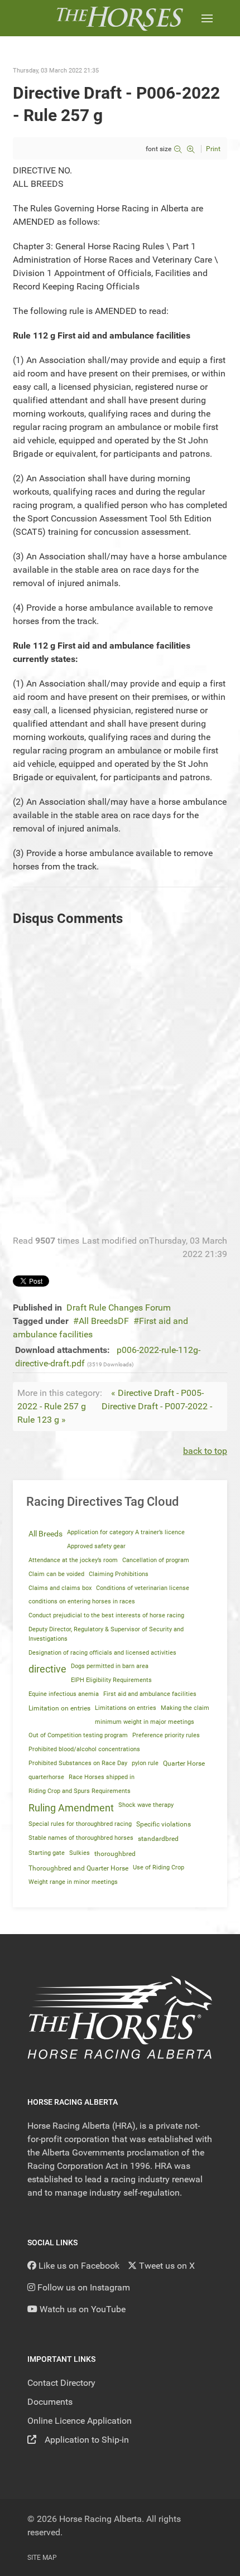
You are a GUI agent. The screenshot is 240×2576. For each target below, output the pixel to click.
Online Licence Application (80, 2421)
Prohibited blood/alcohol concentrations (84, 1749)
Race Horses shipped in (102, 1777)
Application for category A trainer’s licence (126, 1532)
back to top (205, 1451)
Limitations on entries (126, 1708)
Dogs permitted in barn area (110, 1666)
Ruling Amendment (71, 1808)
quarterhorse (46, 1777)
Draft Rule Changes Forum (119, 1308)
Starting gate (47, 1853)
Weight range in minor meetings (73, 1882)
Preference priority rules (166, 1735)
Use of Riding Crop (159, 1867)
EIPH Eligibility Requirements (111, 1680)
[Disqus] (120, 1084)
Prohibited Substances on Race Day (78, 1763)
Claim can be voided (56, 1574)
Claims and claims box (60, 1588)
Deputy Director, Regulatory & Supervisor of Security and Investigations (106, 1634)
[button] (207, 18)
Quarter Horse (184, 1763)
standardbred (158, 1839)
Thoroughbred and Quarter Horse (78, 1868)
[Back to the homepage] (120, 18)
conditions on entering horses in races (82, 1601)
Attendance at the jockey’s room (73, 1560)
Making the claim (185, 1708)
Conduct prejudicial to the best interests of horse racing (106, 1615)
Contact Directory (61, 2383)
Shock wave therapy (146, 1805)
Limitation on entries (59, 1708)
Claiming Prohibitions (119, 1574)
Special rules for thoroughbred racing (80, 1824)
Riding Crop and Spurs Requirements (80, 1791)
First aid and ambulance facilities (150, 1694)
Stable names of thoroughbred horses (81, 1838)
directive (47, 1669)
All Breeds (45, 1534)
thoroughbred (115, 1854)
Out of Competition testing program (78, 1735)
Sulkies (80, 1853)
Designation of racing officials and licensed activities (102, 1653)
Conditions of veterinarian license (143, 1588)
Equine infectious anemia (64, 1694)
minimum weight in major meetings (145, 1722)
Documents (50, 2402)
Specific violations (164, 1824)
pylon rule (145, 1763)
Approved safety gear (96, 1546)
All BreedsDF (104, 1321)
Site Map (42, 2558)
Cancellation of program (156, 1560)
